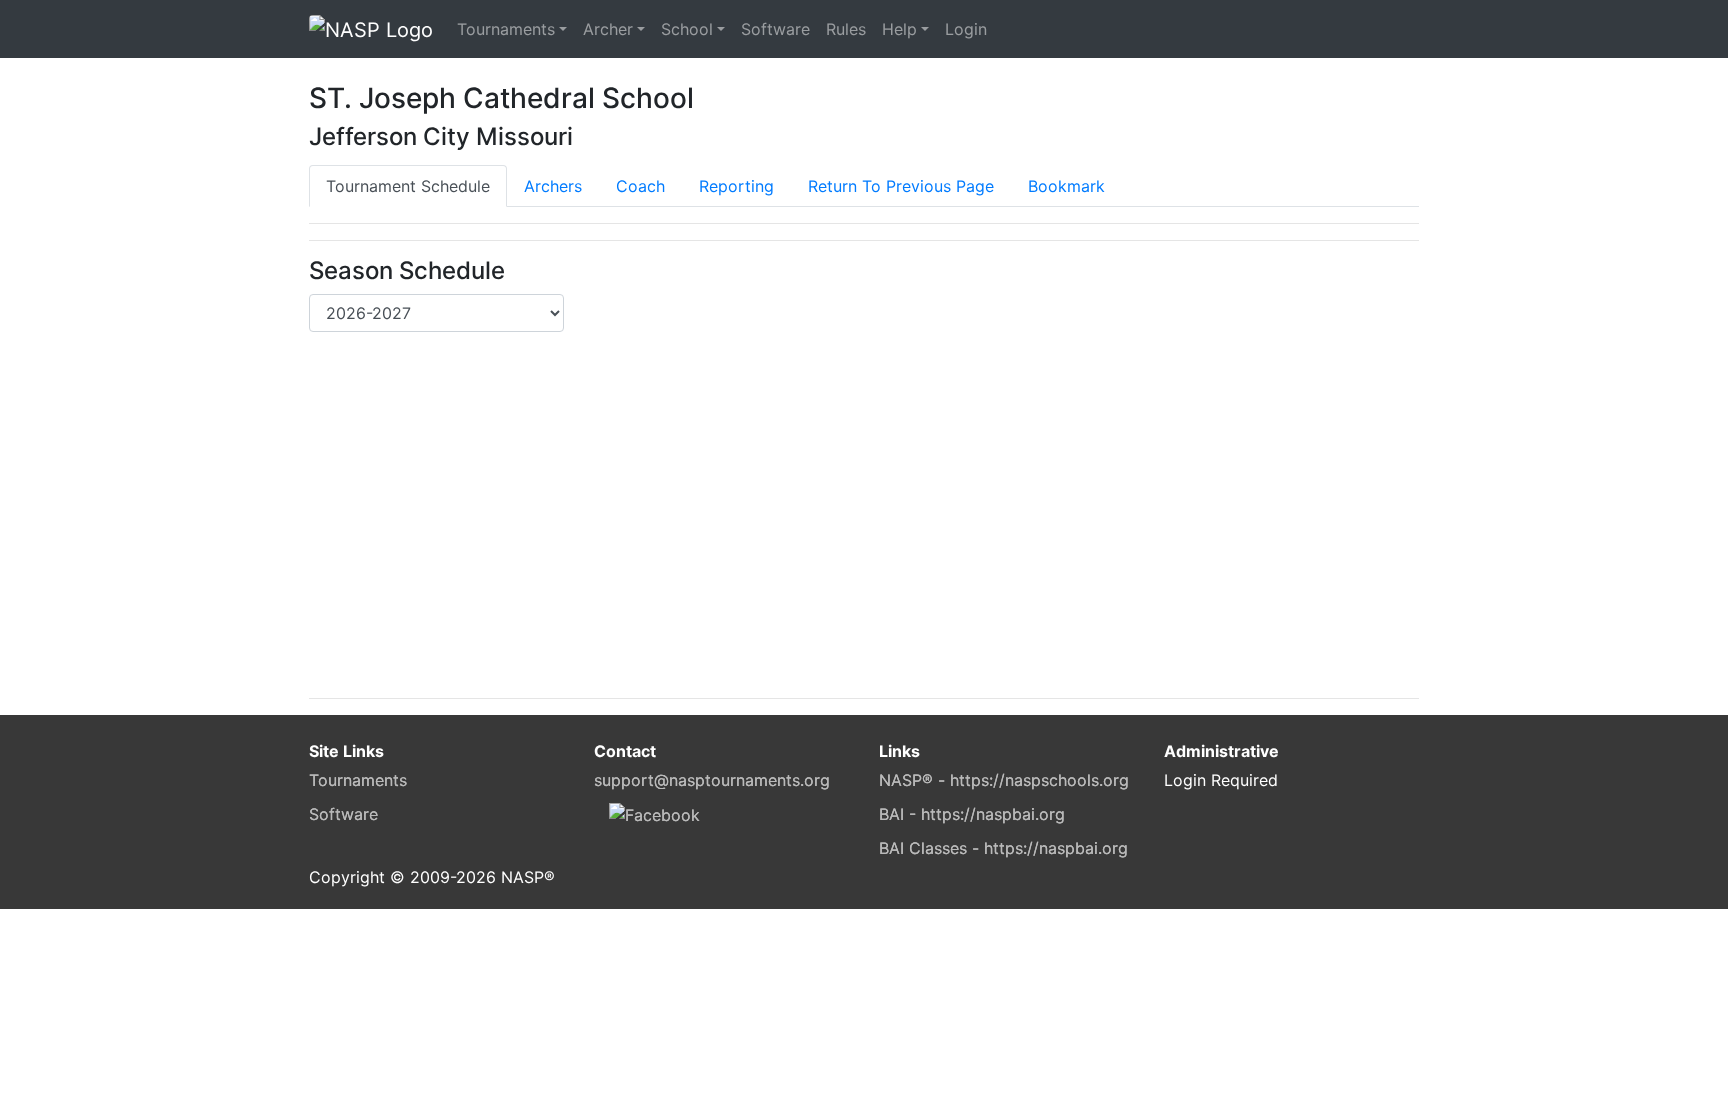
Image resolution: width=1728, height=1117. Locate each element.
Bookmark (1066, 186)
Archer (608, 29)
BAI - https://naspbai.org (972, 814)
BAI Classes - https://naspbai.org (1003, 848)
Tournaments (506, 29)
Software (775, 29)
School (687, 29)
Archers (553, 186)
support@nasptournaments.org (712, 780)
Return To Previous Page (901, 186)
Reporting (736, 186)
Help (899, 29)
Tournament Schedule (408, 186)
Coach (640, 186)
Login (966, 29)
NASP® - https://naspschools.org (1004, 780)
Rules (846, 29)
